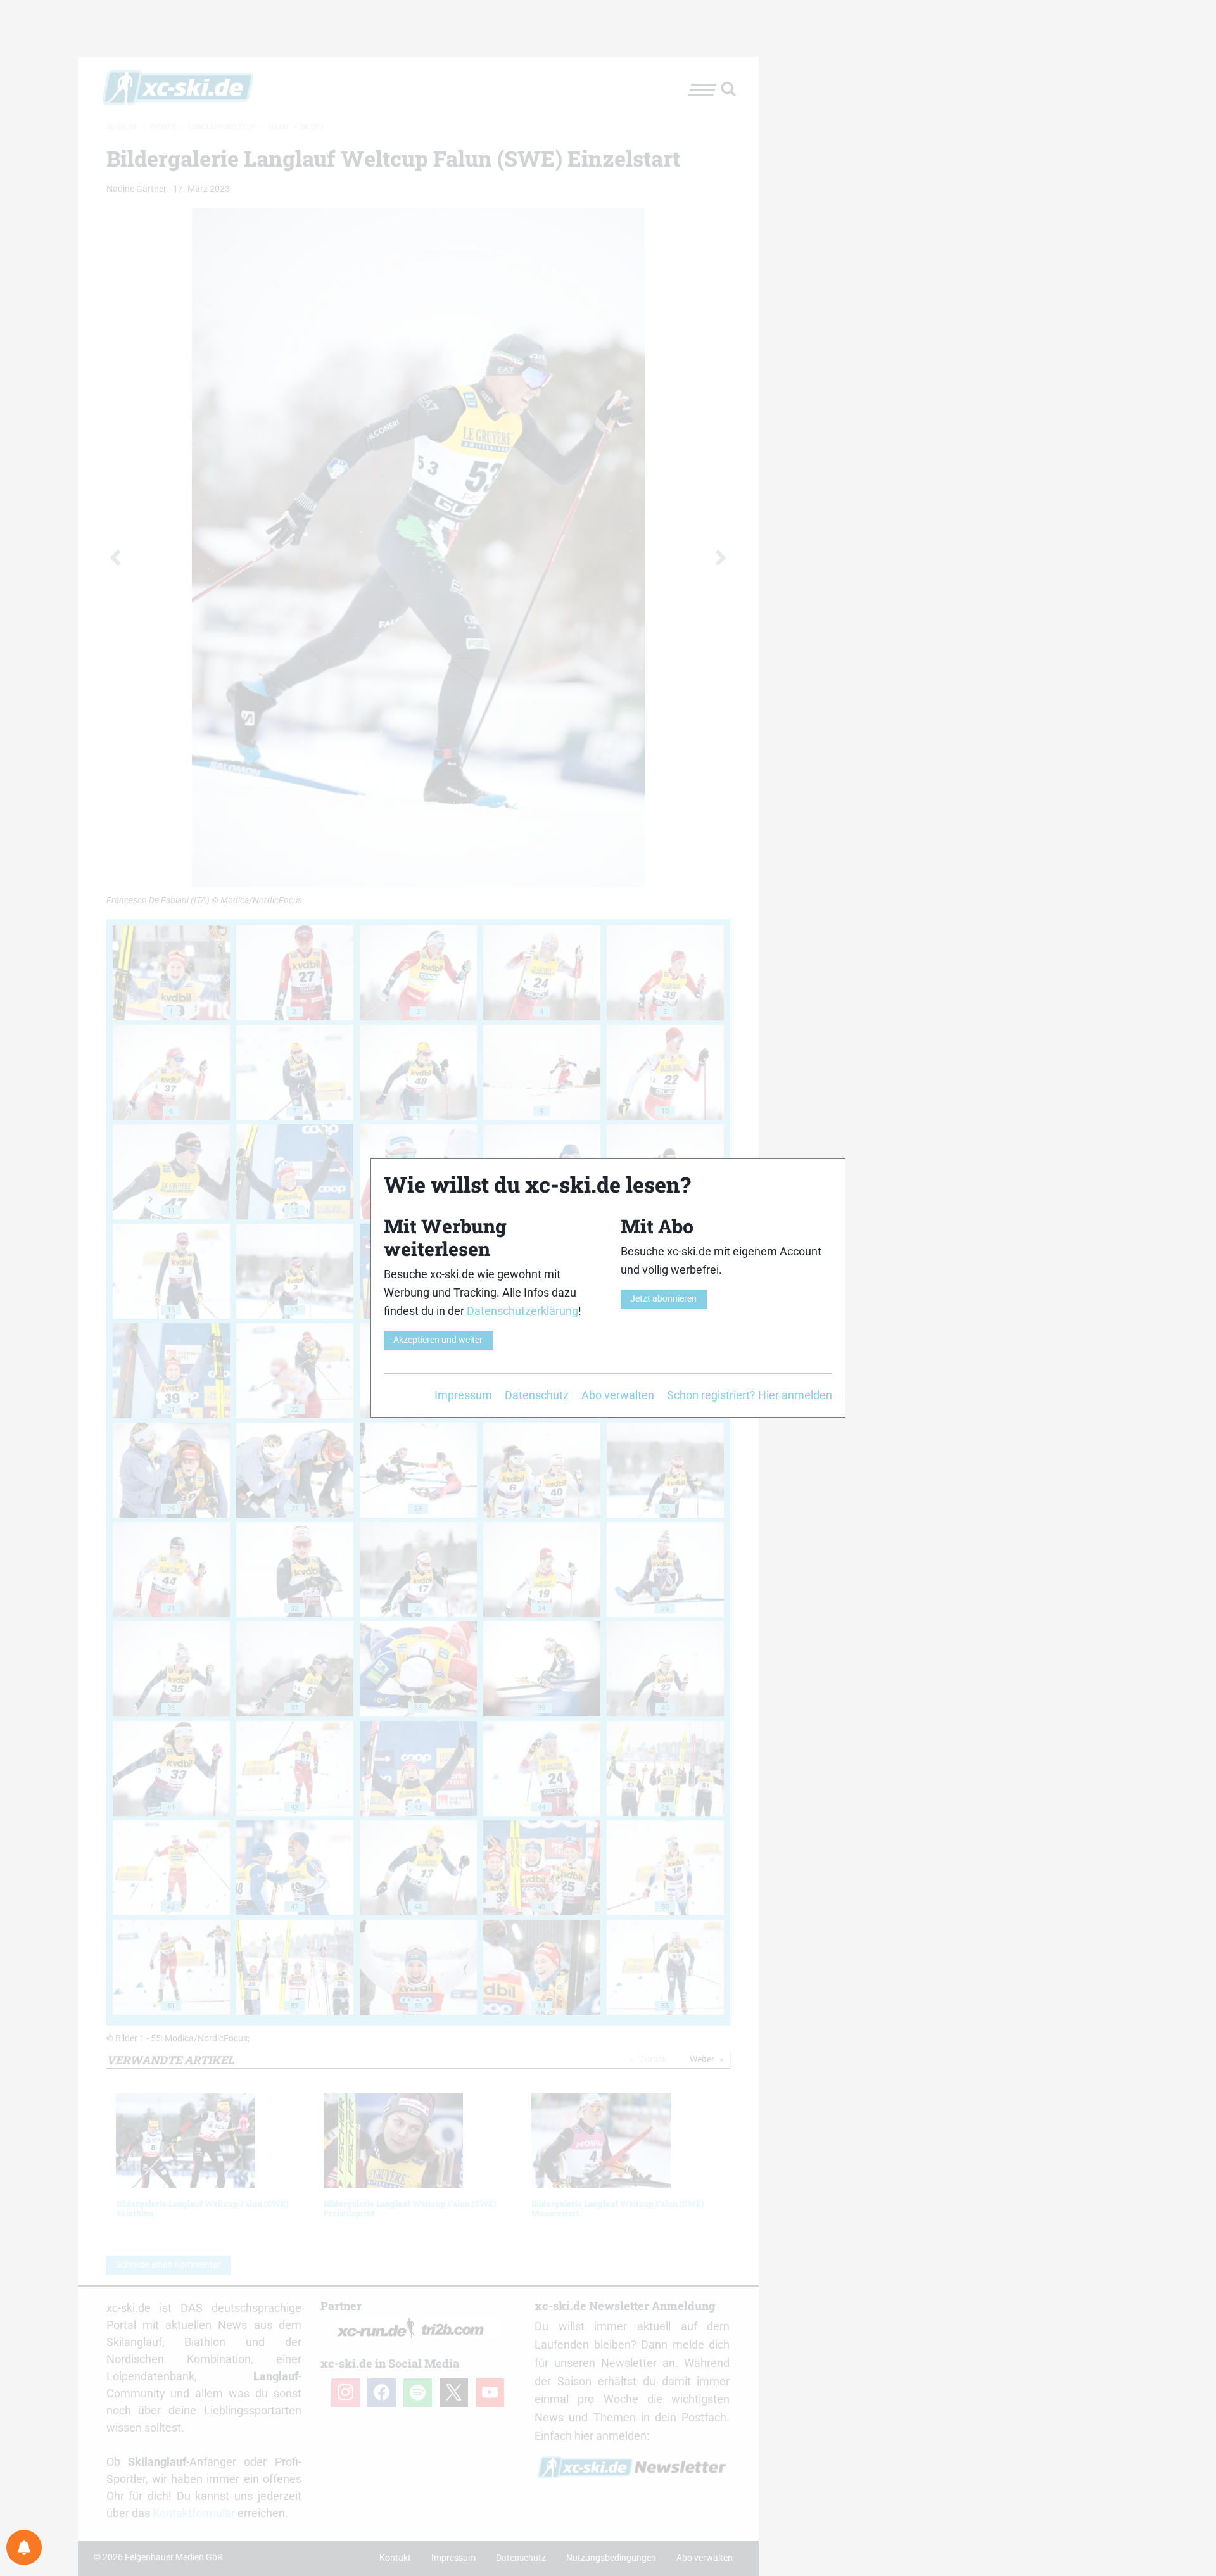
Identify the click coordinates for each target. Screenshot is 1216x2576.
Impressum (463, 1395)
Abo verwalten (618, 1395)
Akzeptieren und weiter (438, 1340)
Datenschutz (537, 1395)
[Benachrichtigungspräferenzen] (24, 2547)
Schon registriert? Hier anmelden (750, 1395)
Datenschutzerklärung (522, 1311)
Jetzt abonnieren (663, 1299)
